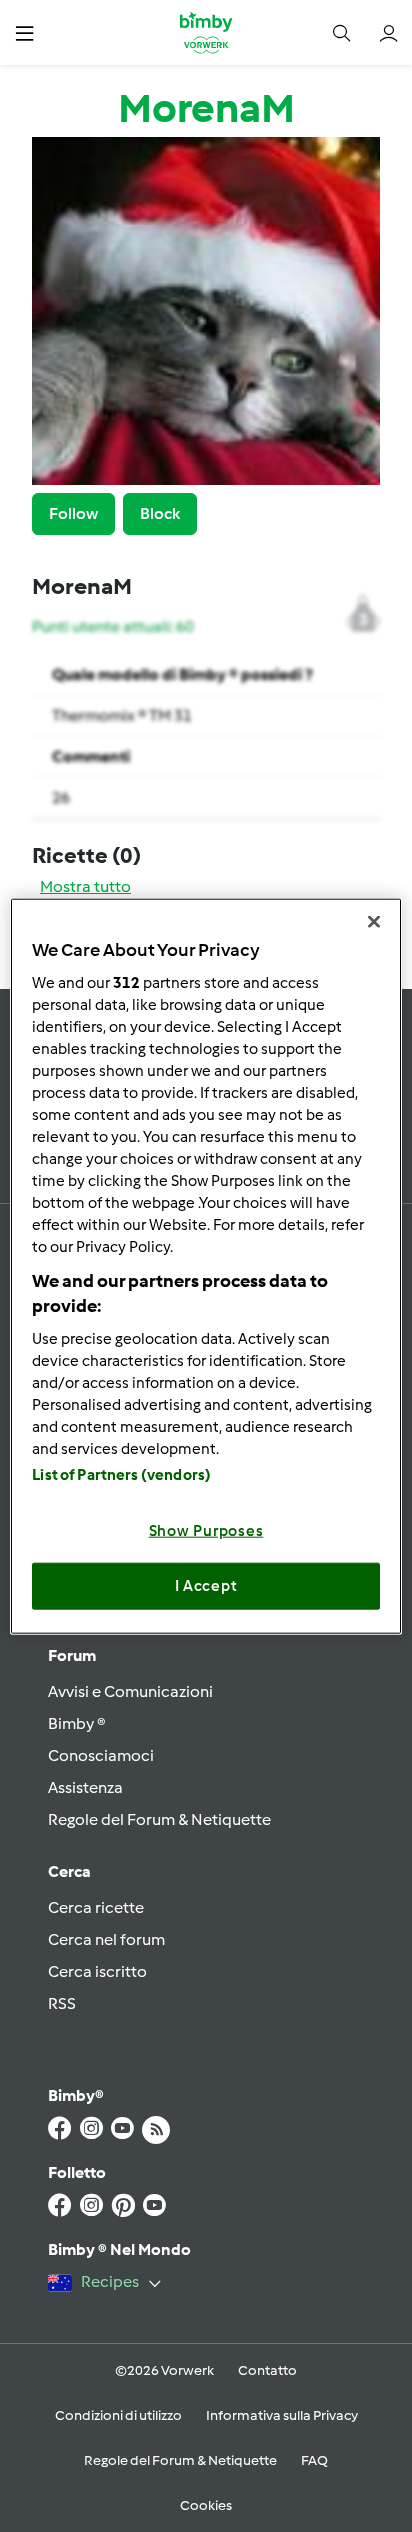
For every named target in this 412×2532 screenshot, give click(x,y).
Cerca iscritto (97, 1971)
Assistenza (85, 1787)
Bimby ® (77, 1723)
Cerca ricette (96, 1907)
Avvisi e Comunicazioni (130, 1691)
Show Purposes (206, 1530)
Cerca (69, 1871)
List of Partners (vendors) (121, 1474)
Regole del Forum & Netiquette (159, 1819)
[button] (24, 32)
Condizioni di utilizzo (118, 2415)
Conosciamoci (101, 1755)
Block (160, 513)
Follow (73, 513)
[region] (205, 1266)
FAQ (314, 2460)
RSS (62, 2003)
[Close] (374, 922)
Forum (72, 1655)
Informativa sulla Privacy (282, 2415)
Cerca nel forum (106, 1939)
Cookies (206, 2505)
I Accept (206, 1586)
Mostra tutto (85, 886)
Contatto (267, 2370)
